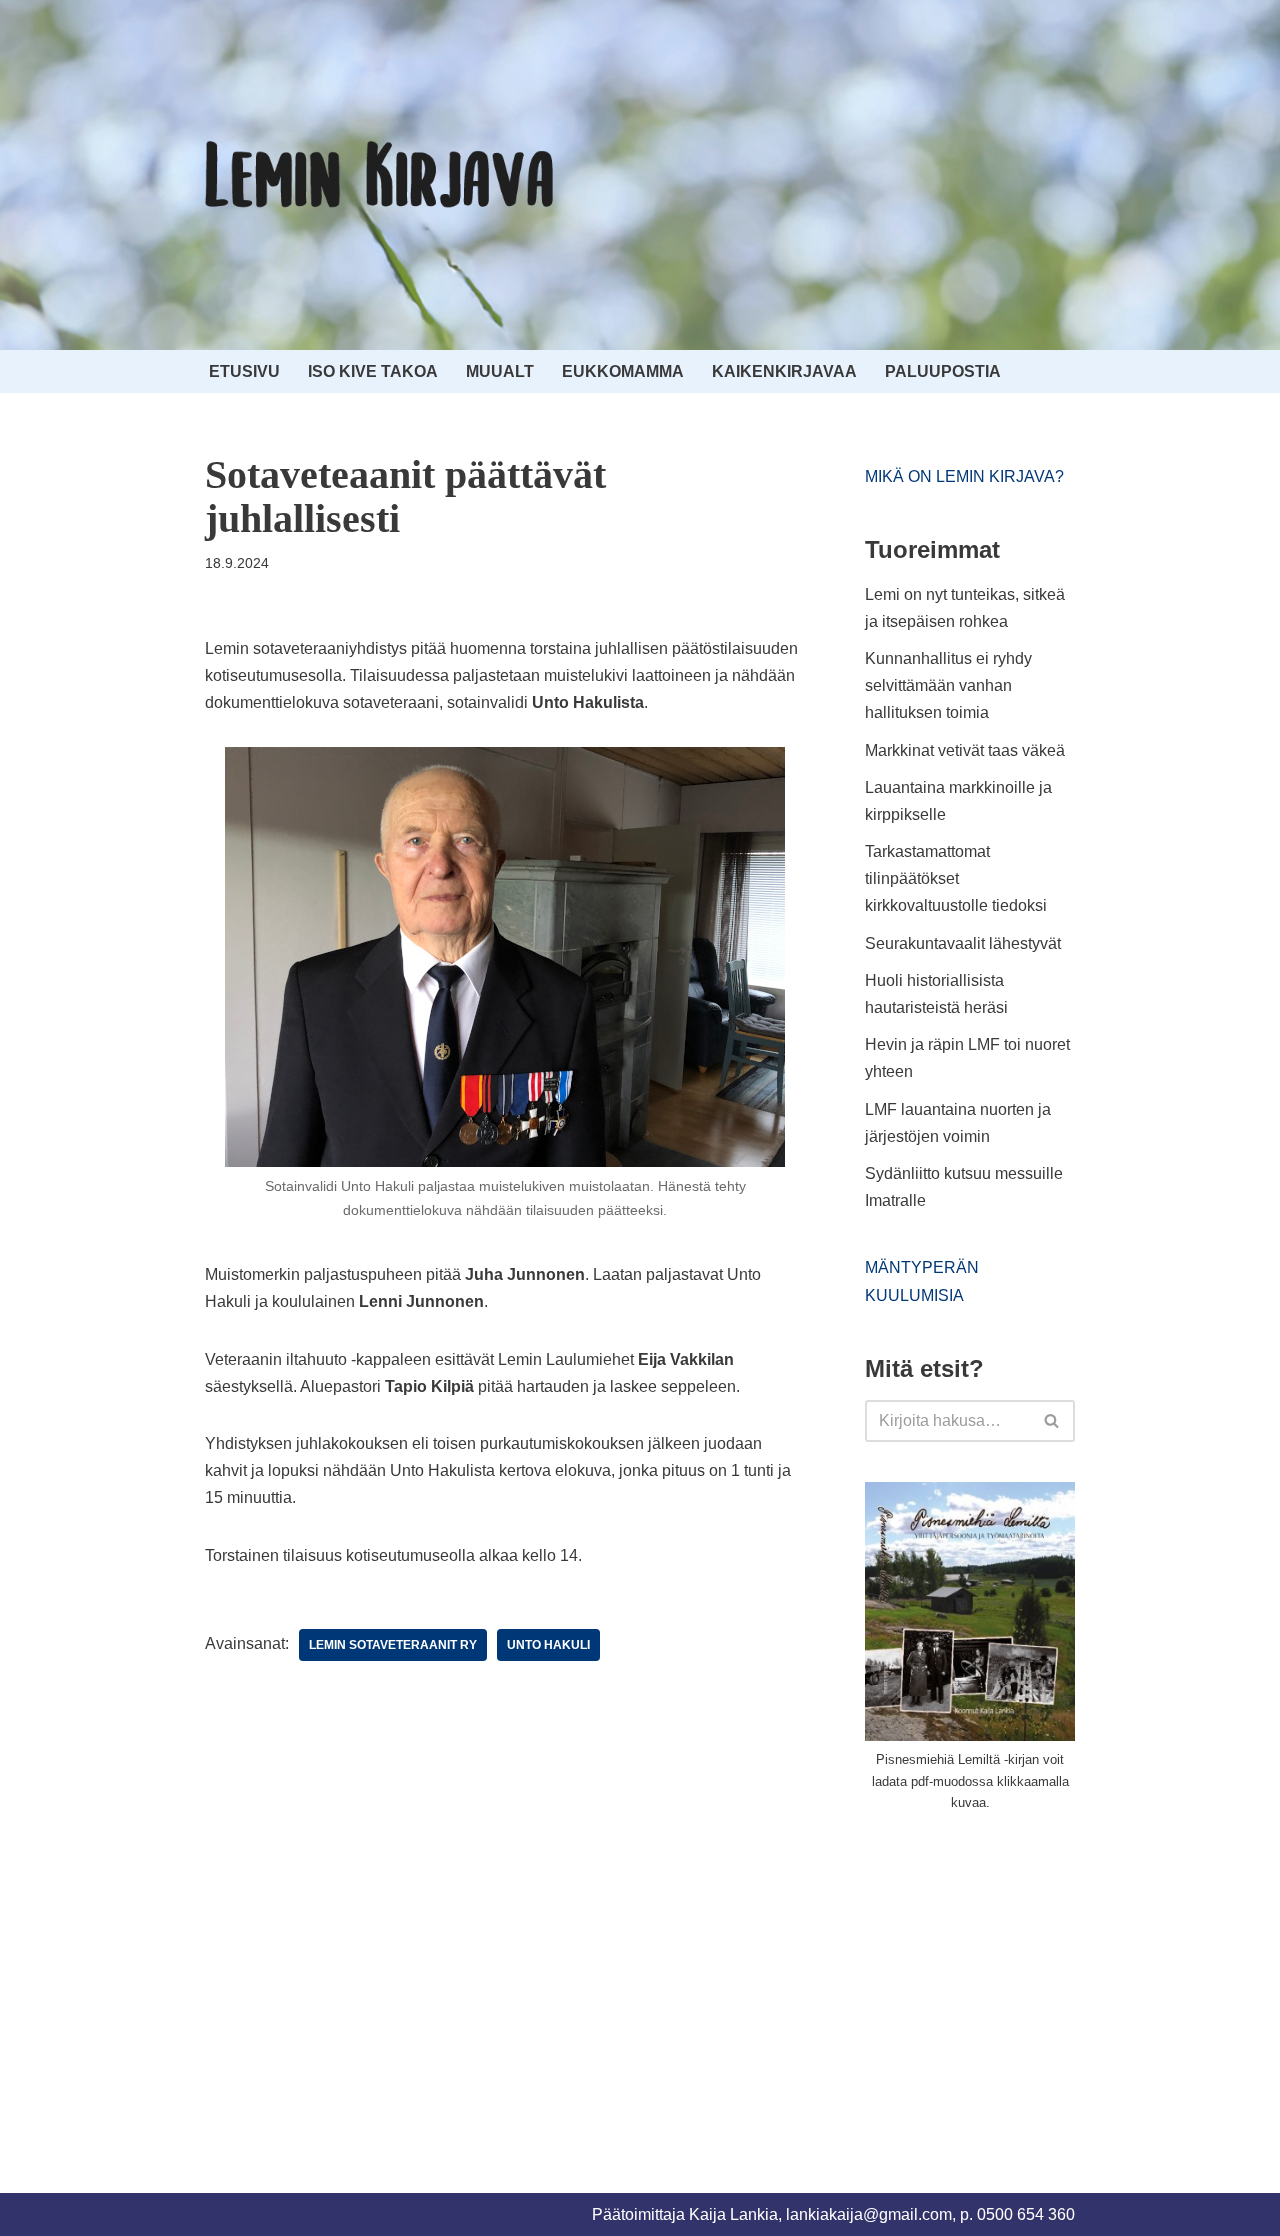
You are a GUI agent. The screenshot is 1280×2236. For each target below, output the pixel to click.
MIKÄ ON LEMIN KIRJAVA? (964, 476)
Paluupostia (943, 371)
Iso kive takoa (373, 371)
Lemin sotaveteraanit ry (393, 1645)
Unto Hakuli (548, 1645)
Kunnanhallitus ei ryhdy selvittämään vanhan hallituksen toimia (948, 685)
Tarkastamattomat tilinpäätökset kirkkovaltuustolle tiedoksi (956, 878)
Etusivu (244, 371)
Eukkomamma (623, 371)
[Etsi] (1052, 1421)
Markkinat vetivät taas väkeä (965, 750)
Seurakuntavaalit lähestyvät (963, 943)
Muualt (500, 371)
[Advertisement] (1015, 1979)
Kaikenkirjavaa (784, 371)
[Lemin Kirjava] (380, 175)
